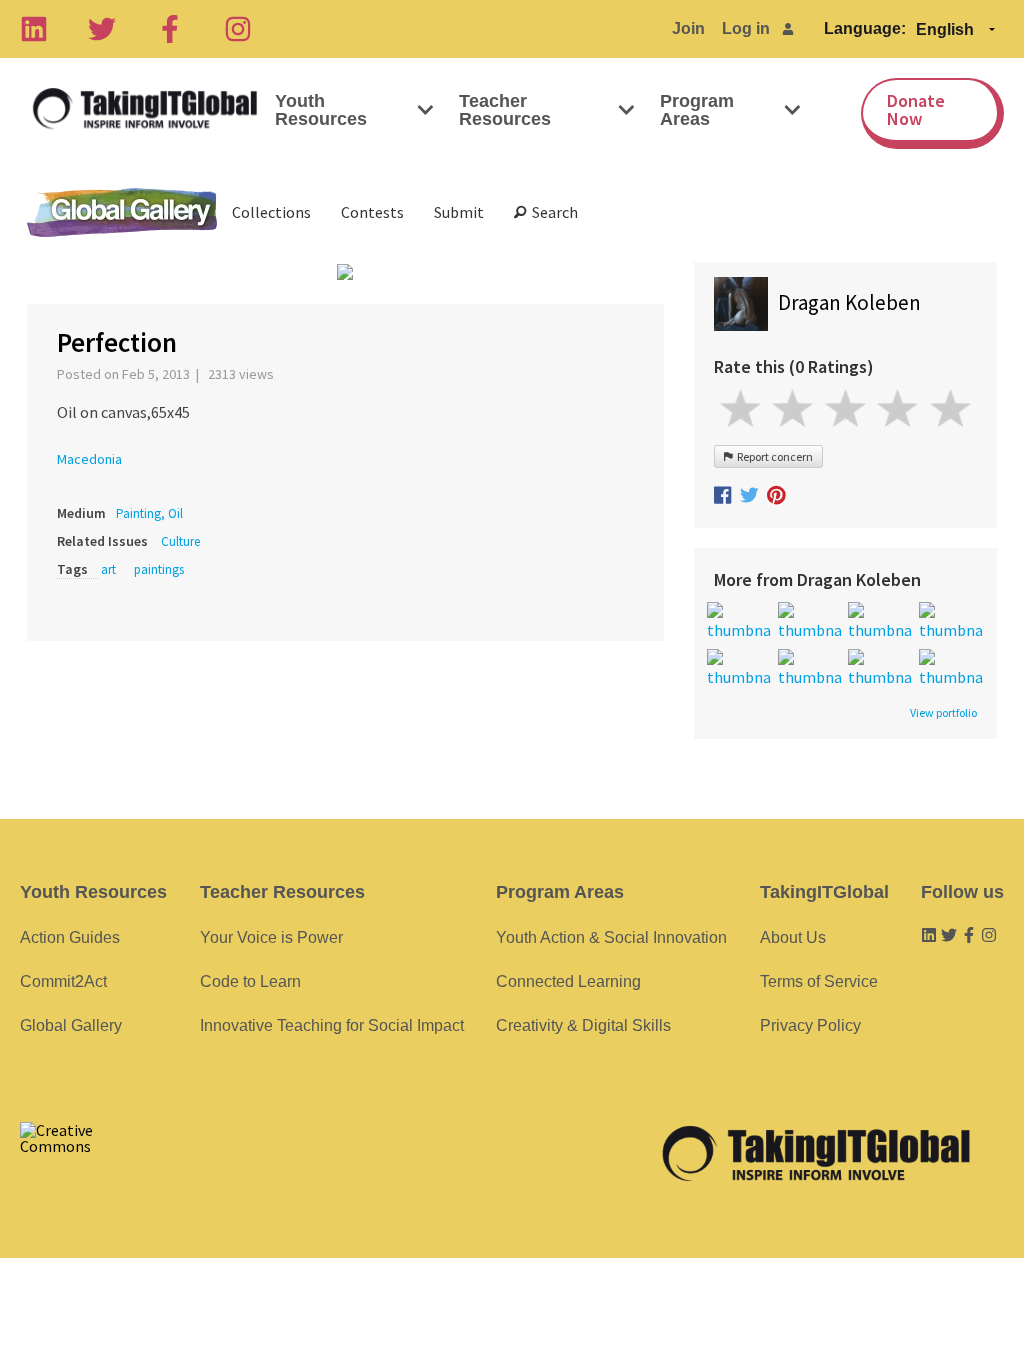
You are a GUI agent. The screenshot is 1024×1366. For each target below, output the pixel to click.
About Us (793, 937)
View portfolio (943, 713)
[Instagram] (238, 29)
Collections (271, 212)
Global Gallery (122, 212)
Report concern (773, 456)
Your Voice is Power (271, 937)
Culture (180, 541)
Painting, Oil (149, 513)
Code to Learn (250, 981)
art (108, 569)
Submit (459, 212)
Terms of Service (819, 981)
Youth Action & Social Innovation (611, 937)
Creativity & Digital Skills (583, 1025)
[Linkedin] (34, 29)
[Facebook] (170, 29)
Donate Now (916, 109)
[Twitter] (102, 29)
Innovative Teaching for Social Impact (332, 1025)
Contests (372, 212)
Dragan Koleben (849, 302)
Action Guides (70, 937)
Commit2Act (63, 981)
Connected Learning (568, 981)
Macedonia (89, 459)
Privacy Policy (810, 1025)
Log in (746, 28)
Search (552, 212)
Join (688, 28)
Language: (865, 28)
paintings (159, 569)
